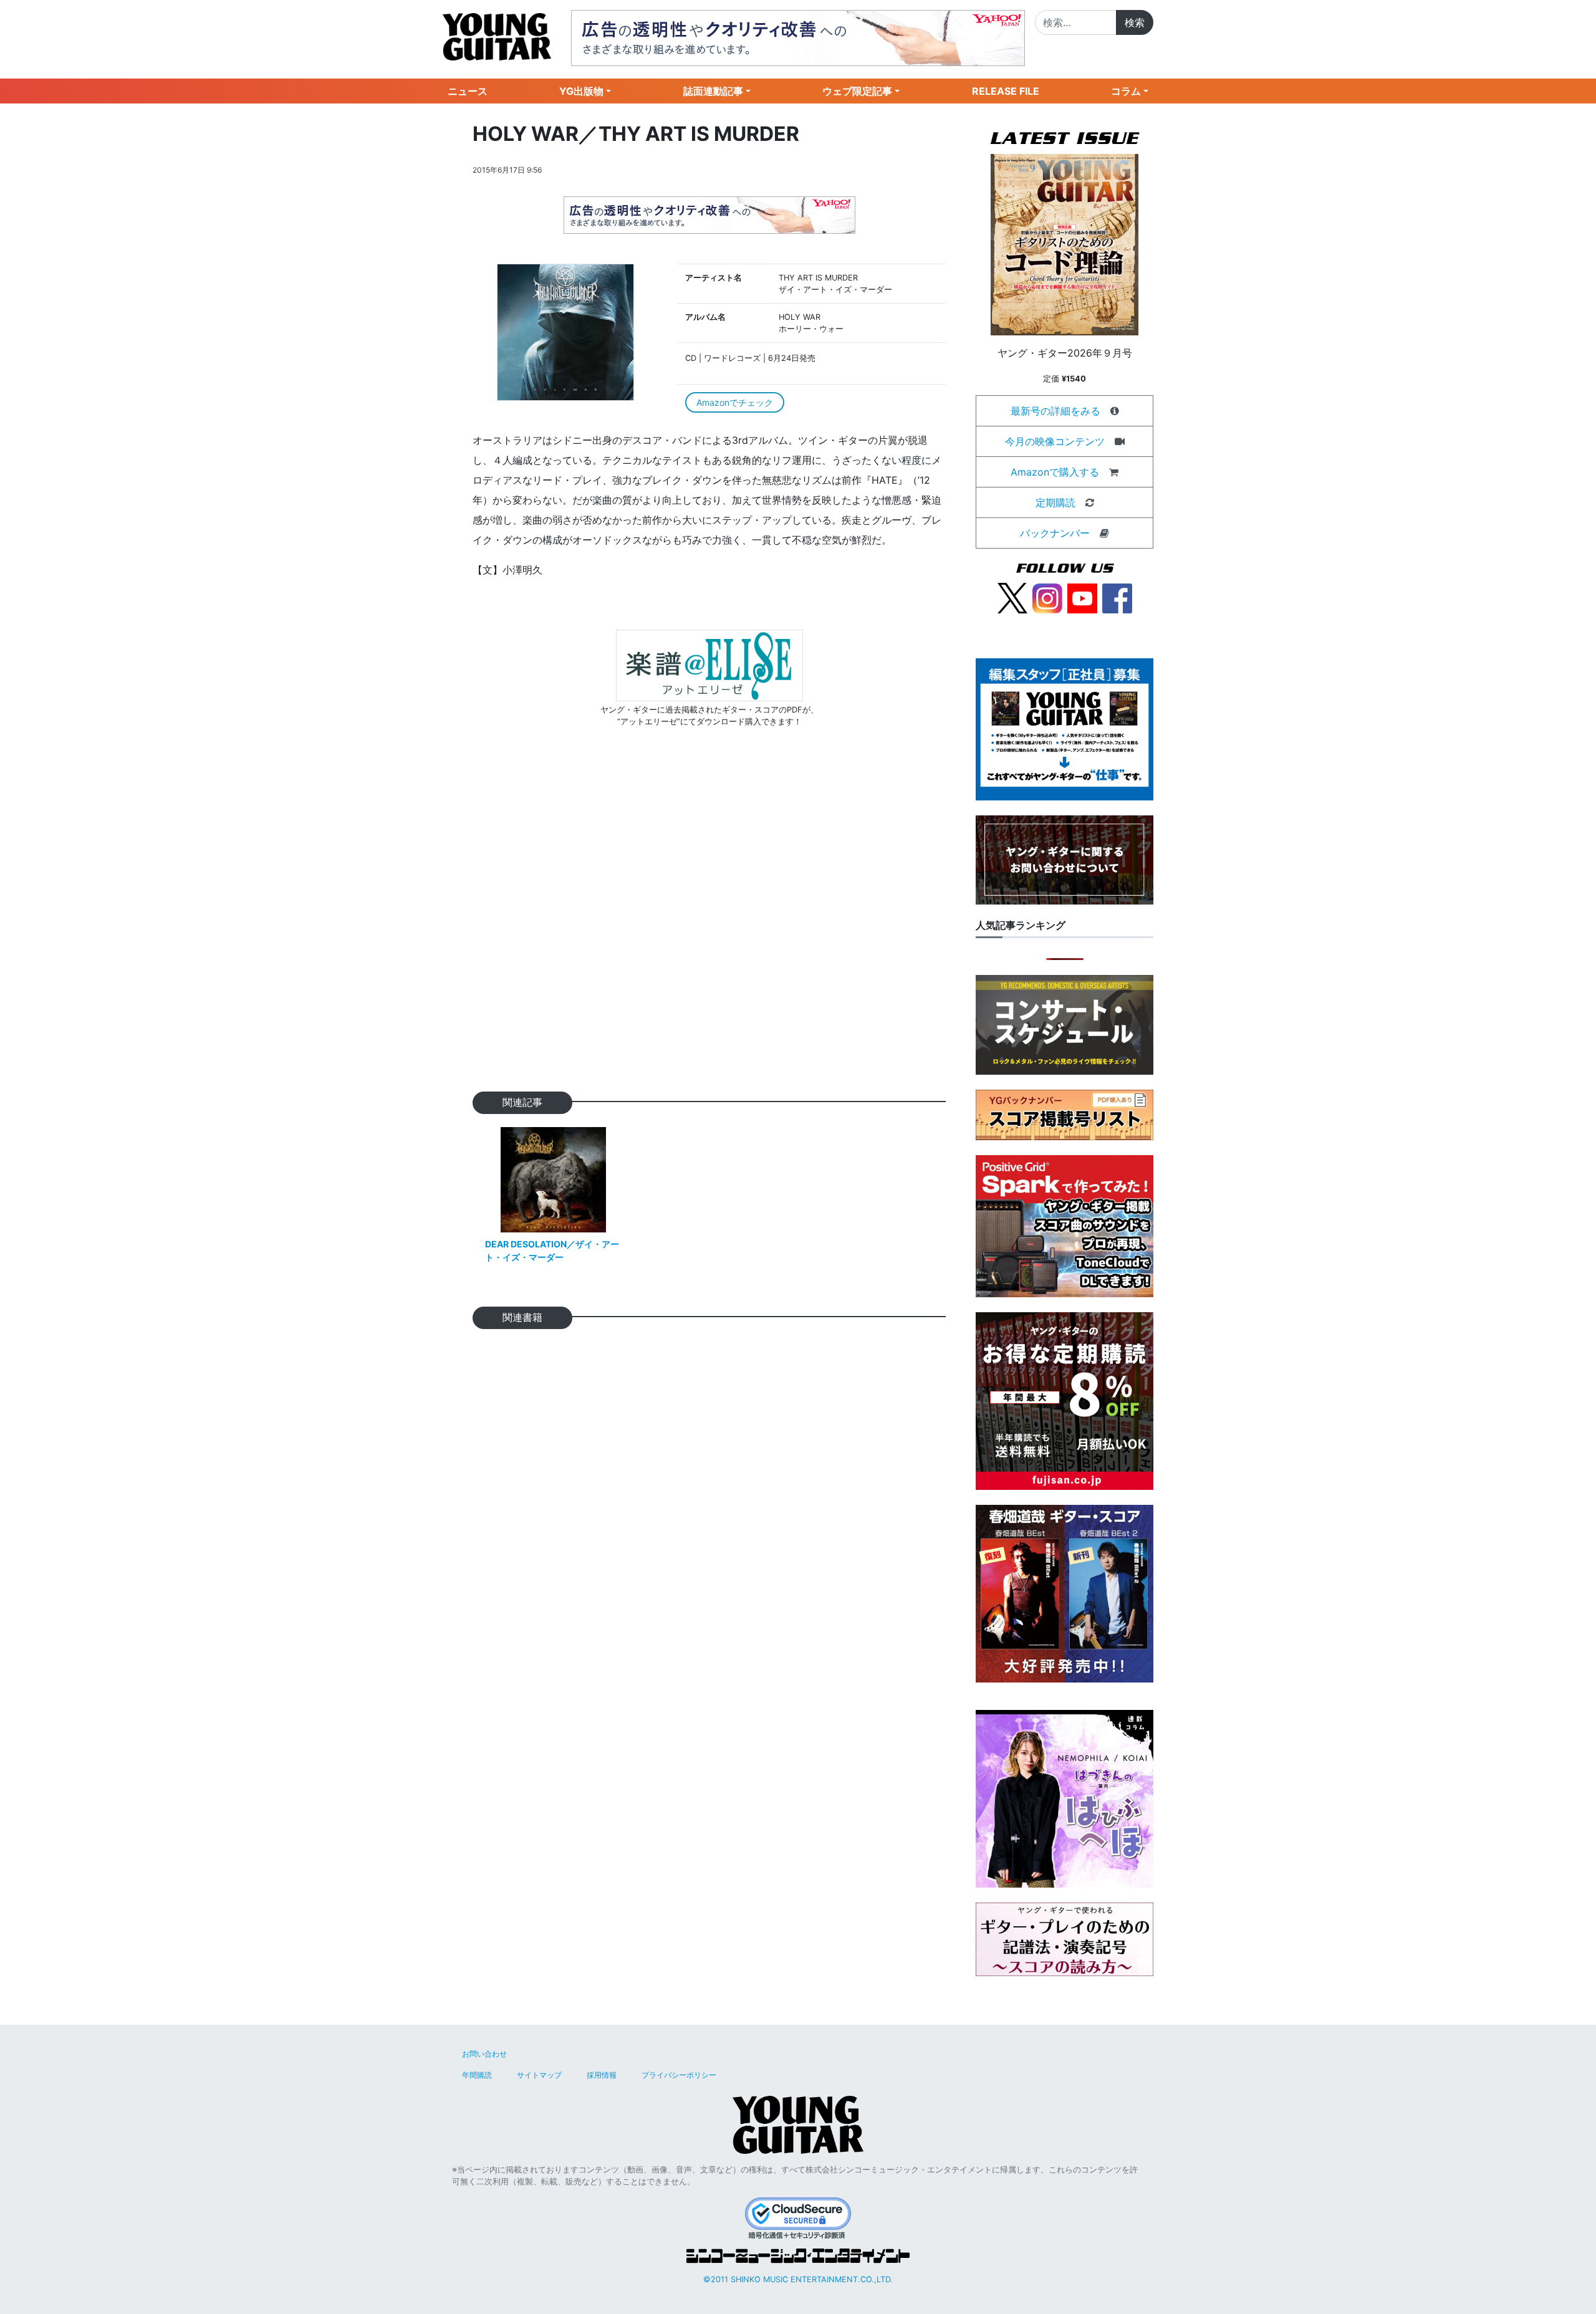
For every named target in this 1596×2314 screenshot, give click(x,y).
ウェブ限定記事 (857, 91)
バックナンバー (1055, 533)
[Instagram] (1047, 597)
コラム (1126, 91)
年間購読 (477, 2075)
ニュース (468, 91)
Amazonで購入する (1055, 472)
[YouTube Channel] (1082, 597)
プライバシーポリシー (679, 2075)
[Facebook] (1117, 597)
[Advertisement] (709, 929)
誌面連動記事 (713, 91)
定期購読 (1055, 502)
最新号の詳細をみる (1055, 411)
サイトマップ (539, 2075)
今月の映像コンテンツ (1055, 441)
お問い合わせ (484, 2054)
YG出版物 (581, 91)
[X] (1012, 597)
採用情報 (602, 2075)
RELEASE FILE (1006, 91)
